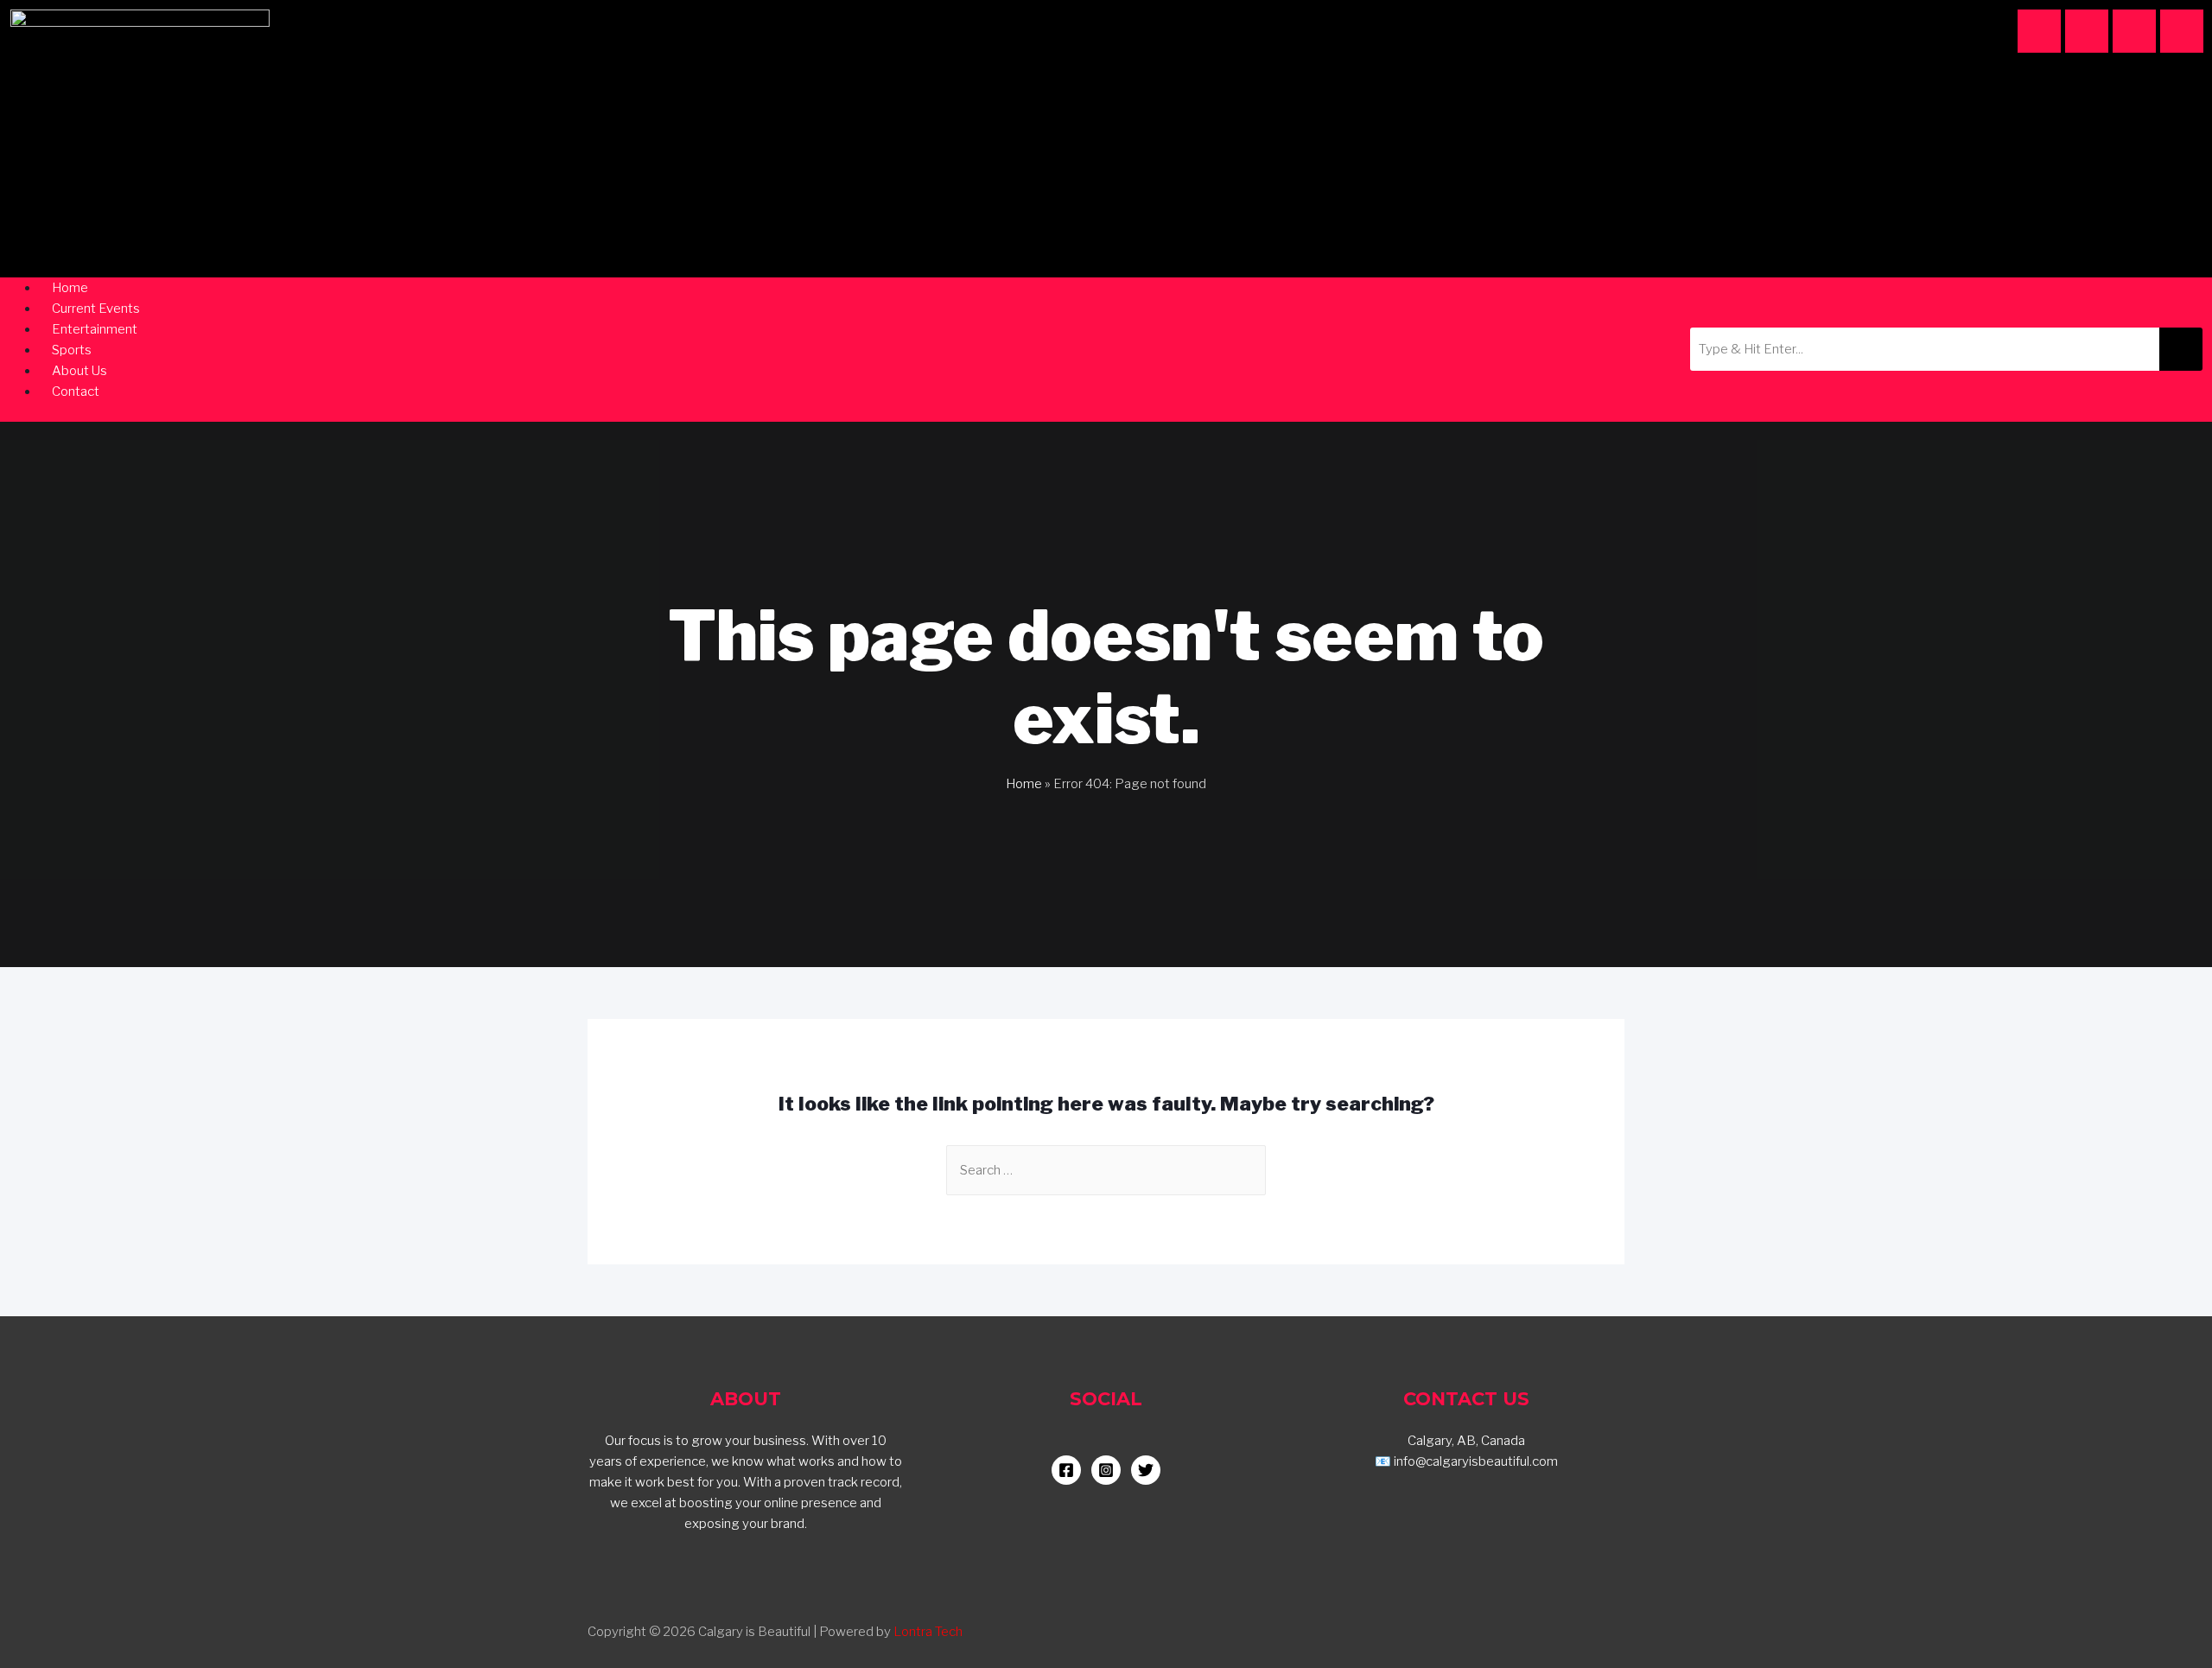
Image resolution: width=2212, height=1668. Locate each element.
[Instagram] (2039, 31)
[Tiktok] (2134, 31)
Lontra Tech (928, 1632)
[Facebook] (2087, 31)
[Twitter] (2182, 31)
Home (1024, 784)
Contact (76, 392)
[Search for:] (1106, 1170)
